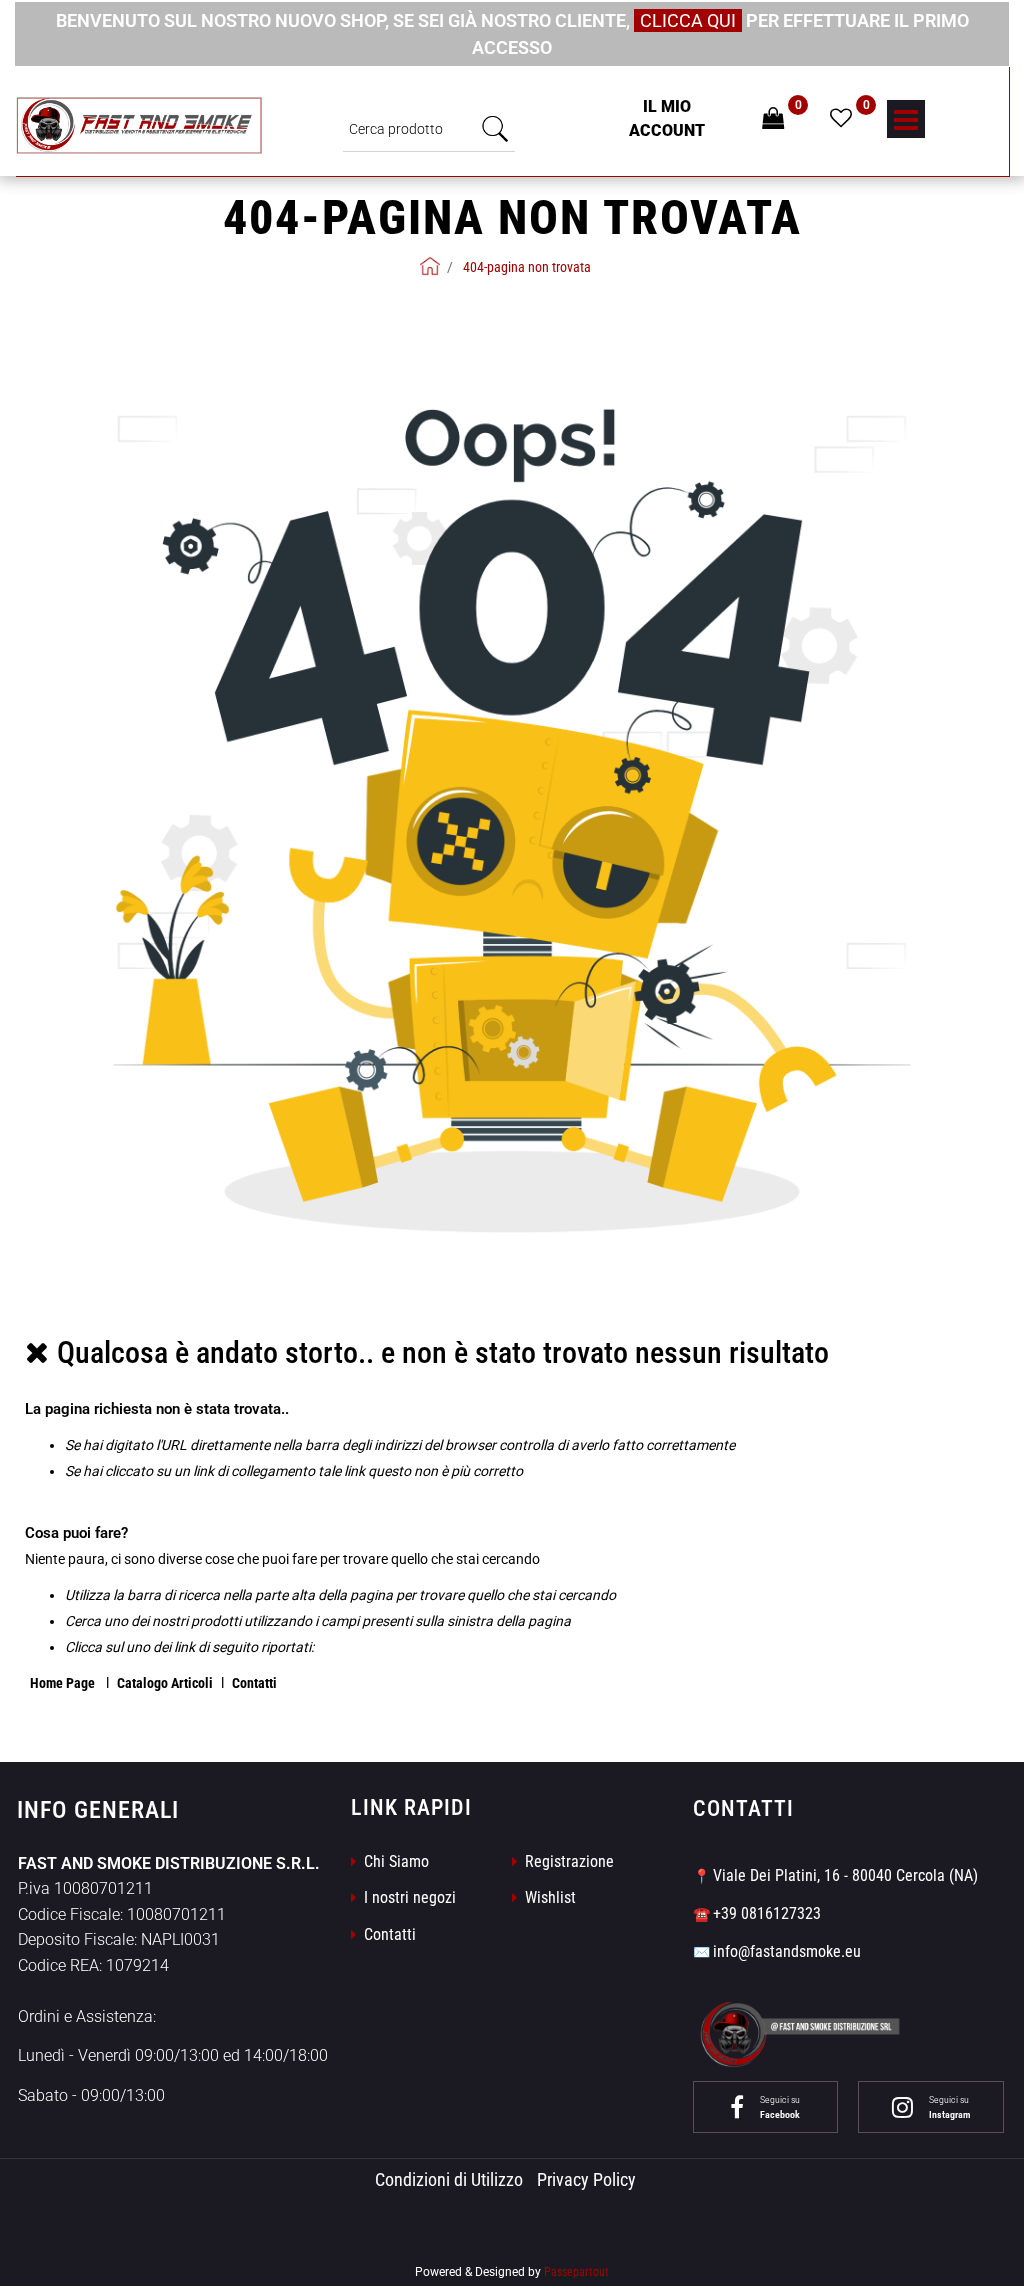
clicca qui (688, 20)
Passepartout (576, 2272)
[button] (495, 128)
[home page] (430, 266)
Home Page (64, 1683)
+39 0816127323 (767, 1913)
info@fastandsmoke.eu (787, 1951)
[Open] (906, 125)
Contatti (254, 1683)
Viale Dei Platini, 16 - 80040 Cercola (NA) (845, 1875)
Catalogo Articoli (165, 1683)
